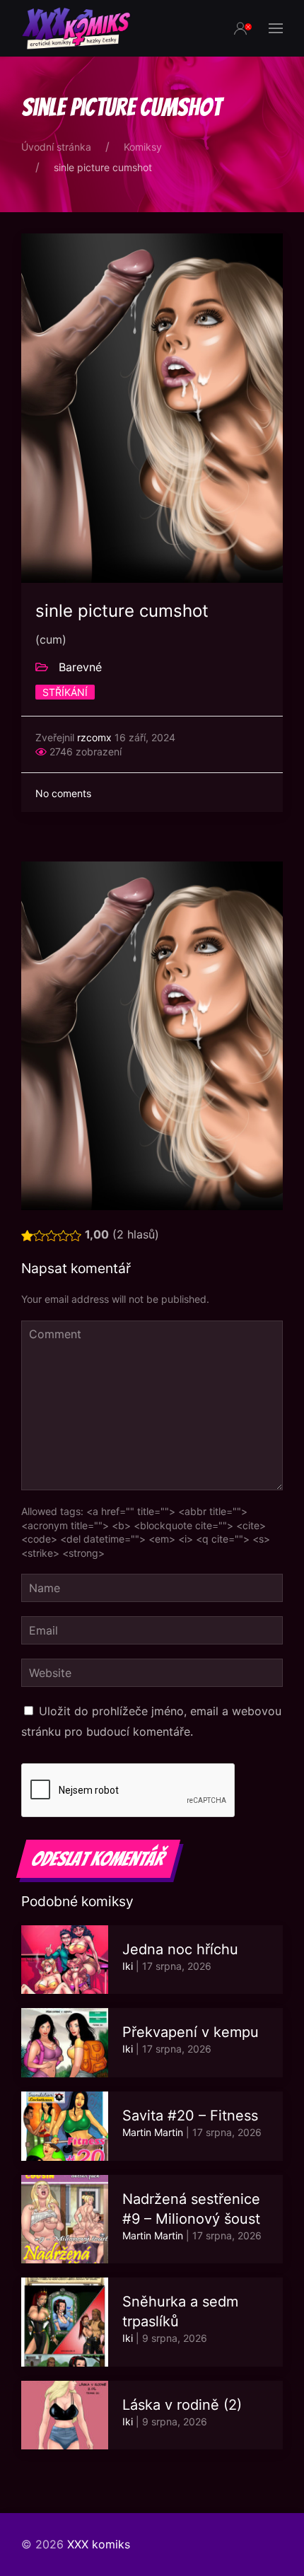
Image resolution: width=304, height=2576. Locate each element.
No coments (63, 793)
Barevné (80, 667)
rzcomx (94, 737)
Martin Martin (153, 2132)
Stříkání (65, 692)
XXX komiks (99, 2544)
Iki (128, 1966)
